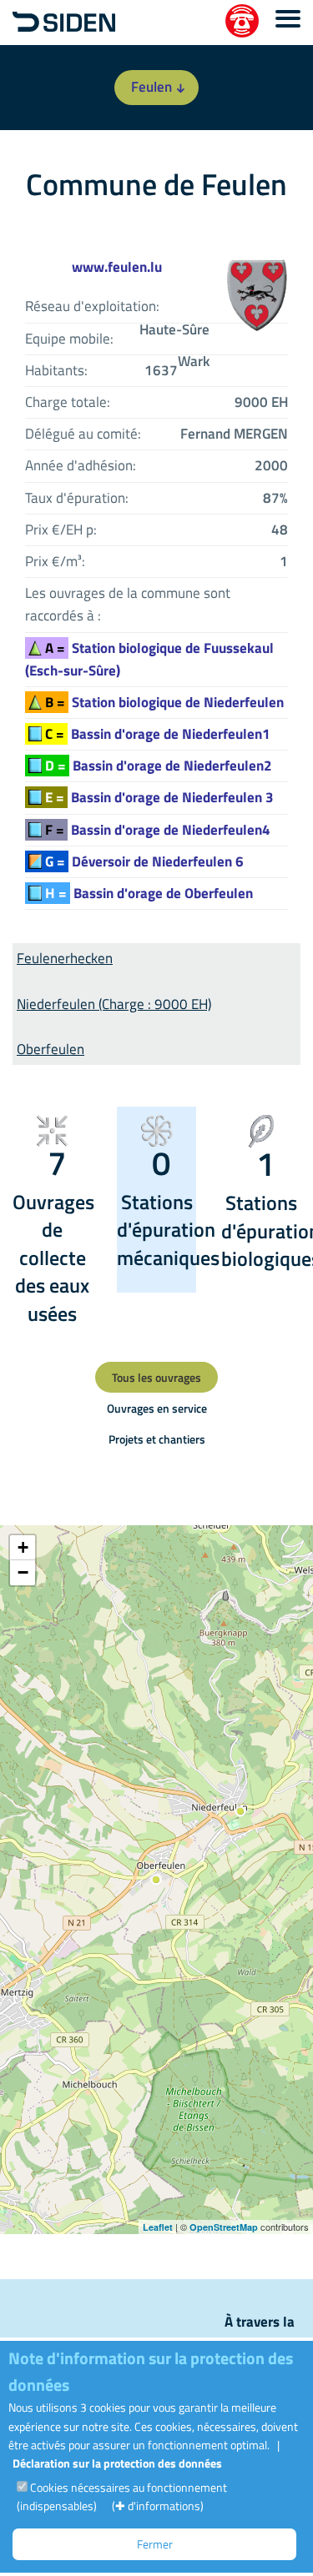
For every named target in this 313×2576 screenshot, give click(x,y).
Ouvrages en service (157, 1408)
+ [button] (23, 1547)
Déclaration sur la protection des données (117, 2463)
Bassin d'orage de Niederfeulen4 (158, 830)
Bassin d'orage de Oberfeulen (149, 893)
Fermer (155, 2544)
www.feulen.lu (117, 267)
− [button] (23, 1572)
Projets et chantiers (157, 1439)
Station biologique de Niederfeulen (164, 702)
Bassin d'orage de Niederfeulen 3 (159, 797)
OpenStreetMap (224, 2227)
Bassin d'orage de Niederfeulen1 (158, 734)
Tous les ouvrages (156, 1377)
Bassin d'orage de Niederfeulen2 (159, 766)
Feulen (151, 87)
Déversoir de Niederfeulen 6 (144, 861)
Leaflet (158, 2227)
